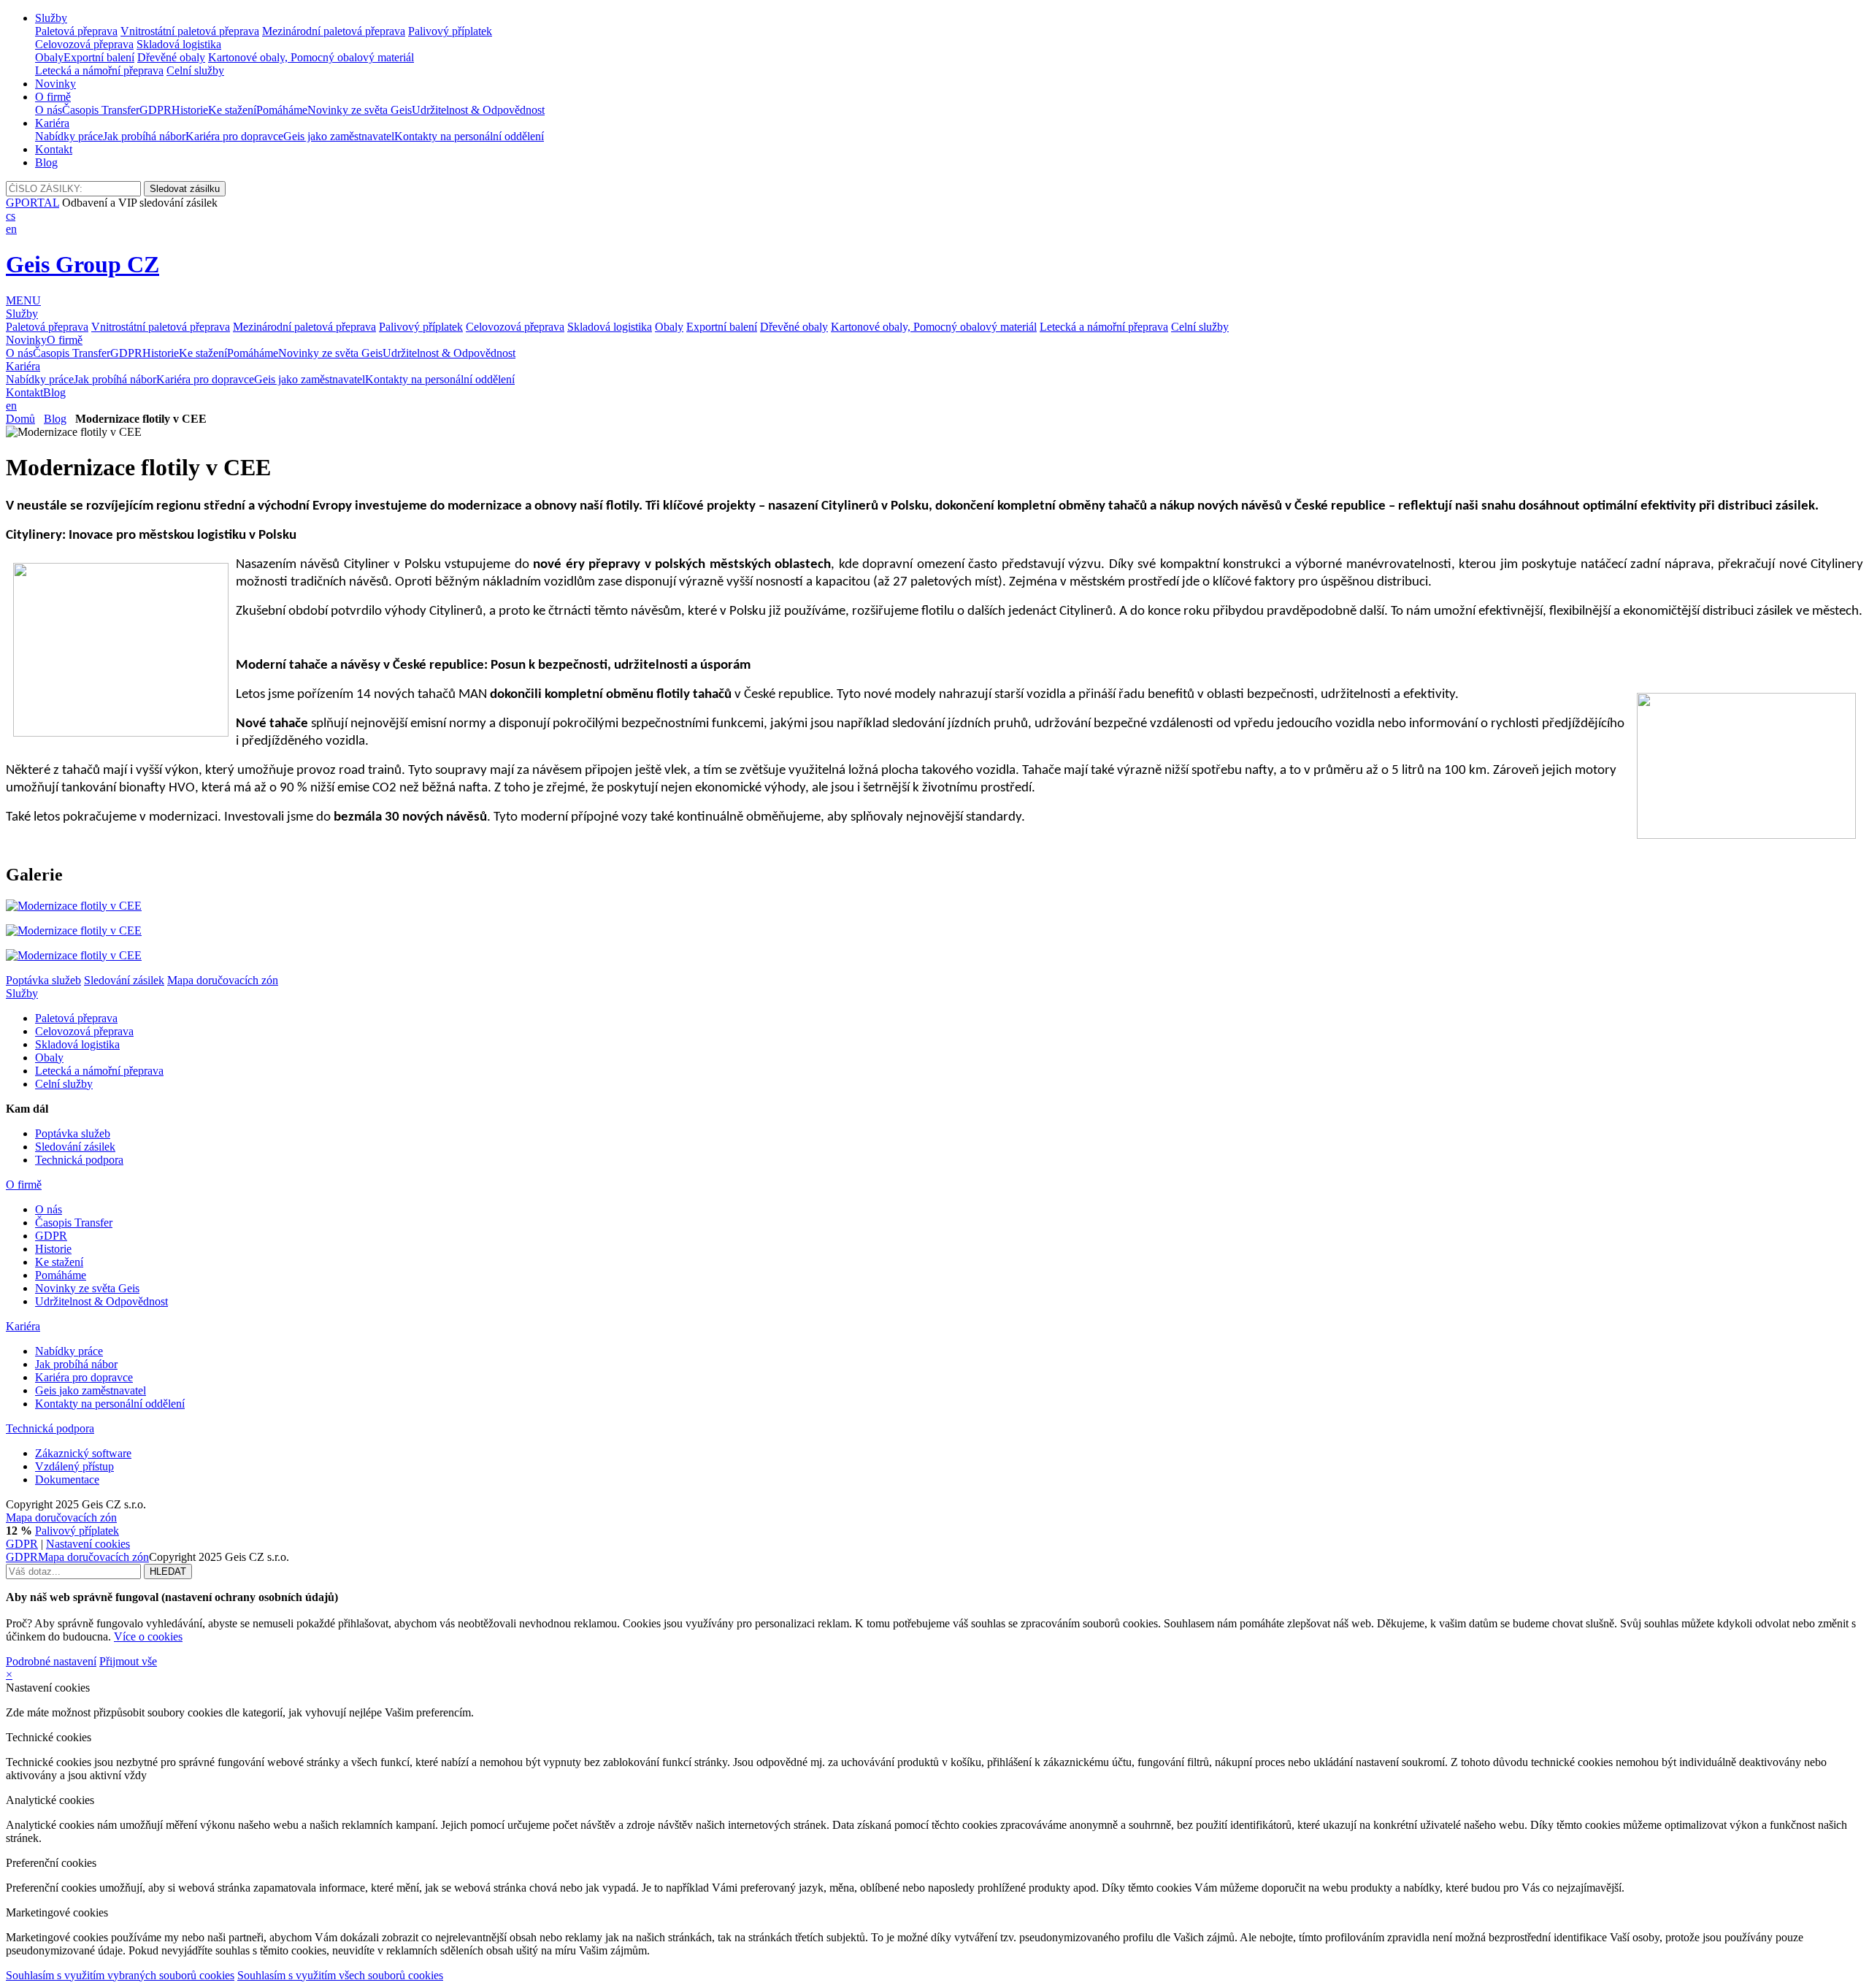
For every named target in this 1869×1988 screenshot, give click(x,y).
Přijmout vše (128, 1661)
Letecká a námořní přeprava (99, 70)
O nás (49, 110)
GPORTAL (32, 203)
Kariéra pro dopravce (234, 136)
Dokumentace (67, 1480)
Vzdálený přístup (74, 1466)
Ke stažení (232, 110)
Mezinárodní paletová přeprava (334, 31)
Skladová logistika (179, 44)
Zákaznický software (83, 1453)
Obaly (49, 57)
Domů (20, 419)
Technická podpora (79, 1160)
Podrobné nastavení (51, 1661)
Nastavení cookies (88, 1544)
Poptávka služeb (43, 980)
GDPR (156, 110)
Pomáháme (282, 110)
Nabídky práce (69, 136)
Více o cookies (148, 1636)
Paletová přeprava (76, 31)
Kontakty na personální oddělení (469, 136)
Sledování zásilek (124, 980)
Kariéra (52, 123)
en (11, 229)
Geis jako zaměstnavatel (339, 136)
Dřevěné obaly (171, 57)
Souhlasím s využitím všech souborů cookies (340, 1975)
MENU (23, 300)
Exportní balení (99, 57)
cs (11, 216)
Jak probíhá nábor (144, 136)
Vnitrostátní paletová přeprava (190, 31)
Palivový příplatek (450, 31)
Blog (46, 162)
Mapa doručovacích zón (223, 980)
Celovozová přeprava (84, 44)
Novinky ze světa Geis (360, 110)
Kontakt (54, 149)
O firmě (53, 97)
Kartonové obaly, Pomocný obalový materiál (311, 57)
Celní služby (195, 70)
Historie (190, 110)
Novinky (55, 84)
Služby (51, 18)
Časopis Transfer (101, 110)
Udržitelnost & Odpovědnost (478, 110)
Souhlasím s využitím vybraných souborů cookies (120, 1975)
